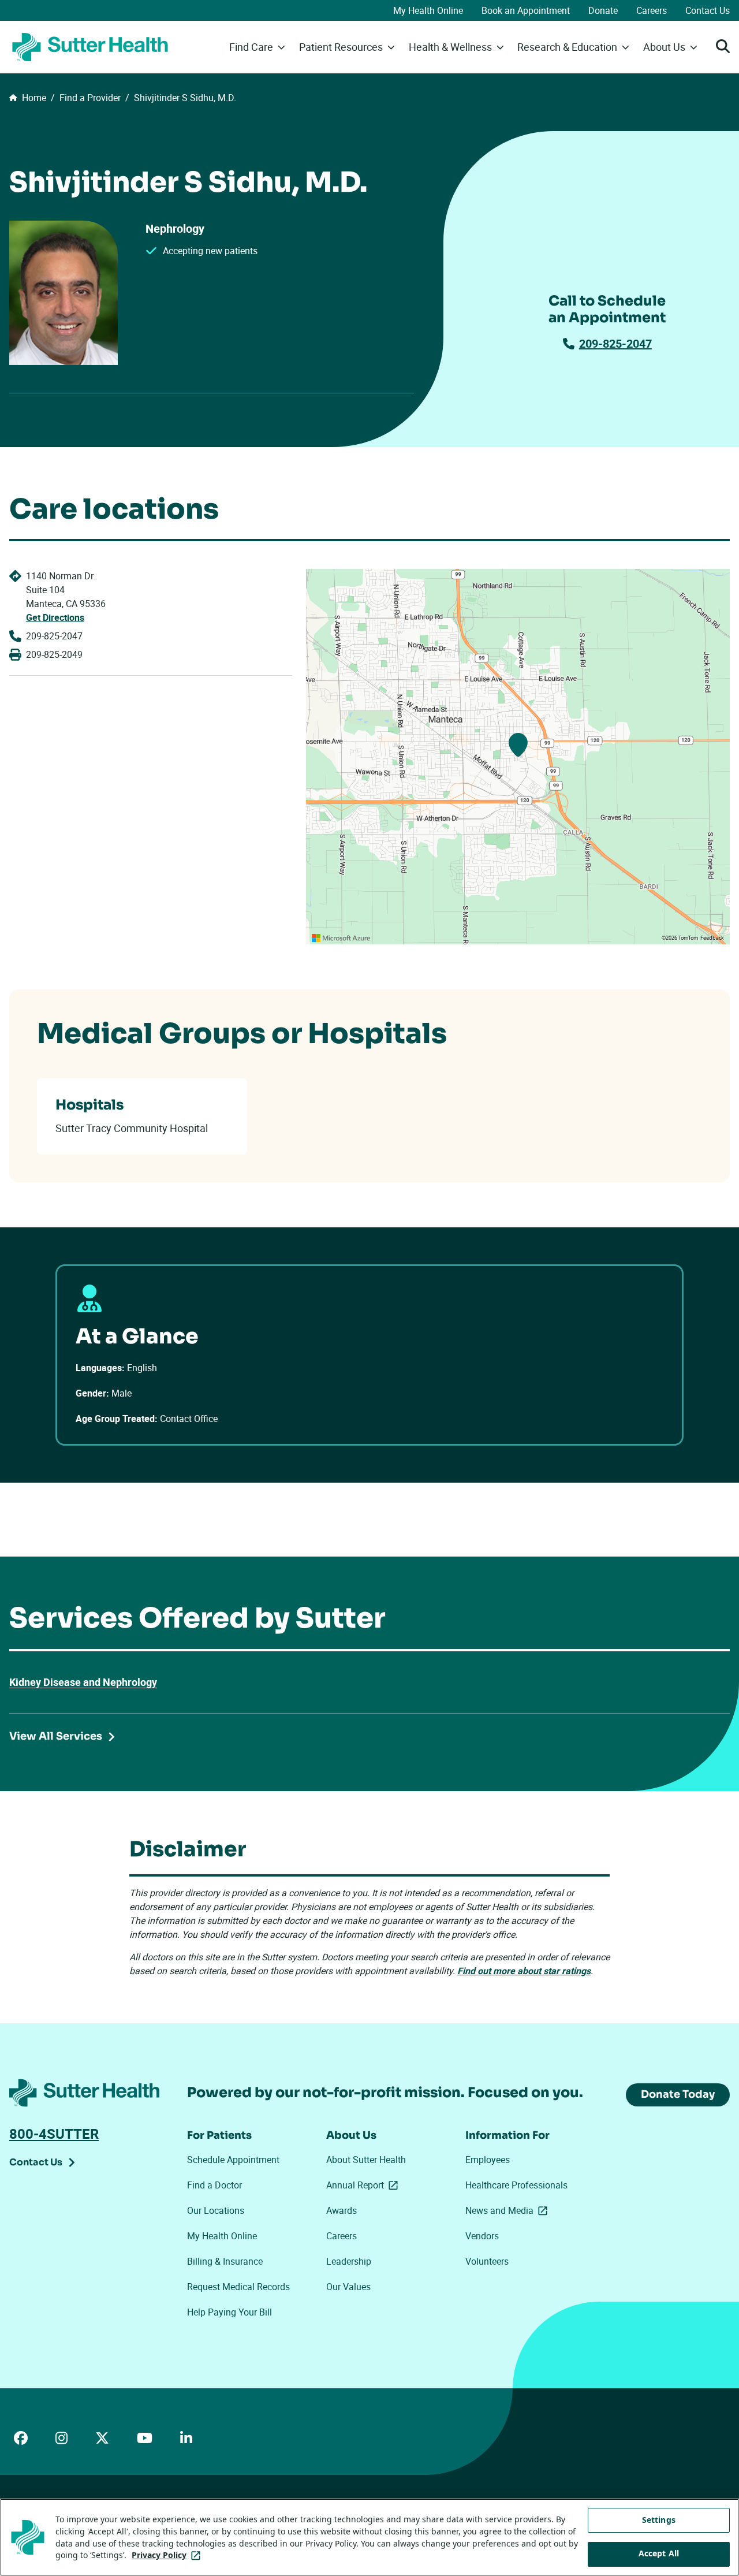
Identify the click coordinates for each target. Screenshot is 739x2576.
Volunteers (487, 2261)
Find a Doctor (214, 2185)
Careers (652, 10)
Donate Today (678, 2094)
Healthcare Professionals (516, 2185)
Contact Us (708, 10)
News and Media (509, 2210)
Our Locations (216, 2210)
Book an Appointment (526, 10)
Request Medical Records (238, 2287)
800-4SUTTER (54, 2134)
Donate (603, 10)
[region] (518, 757)
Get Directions (55, 617)
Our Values (348, 2287)
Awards (341, 2210)
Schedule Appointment (233, 2160)
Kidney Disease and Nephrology (83, 1682)
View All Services (56, 1736)
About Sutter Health (366, 2160)
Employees (488, 2160)
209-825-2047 (615, 343)
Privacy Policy (168, 2555)
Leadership (349, 2261)
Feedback (712, 938)
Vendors (482, 2236)
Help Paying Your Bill (229, 2312)
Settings (659, 2520)
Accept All (659, 2554)
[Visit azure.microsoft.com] (341, 938)
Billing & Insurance (225, 2261)
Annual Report (364, 2185)
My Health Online (428, 10)
